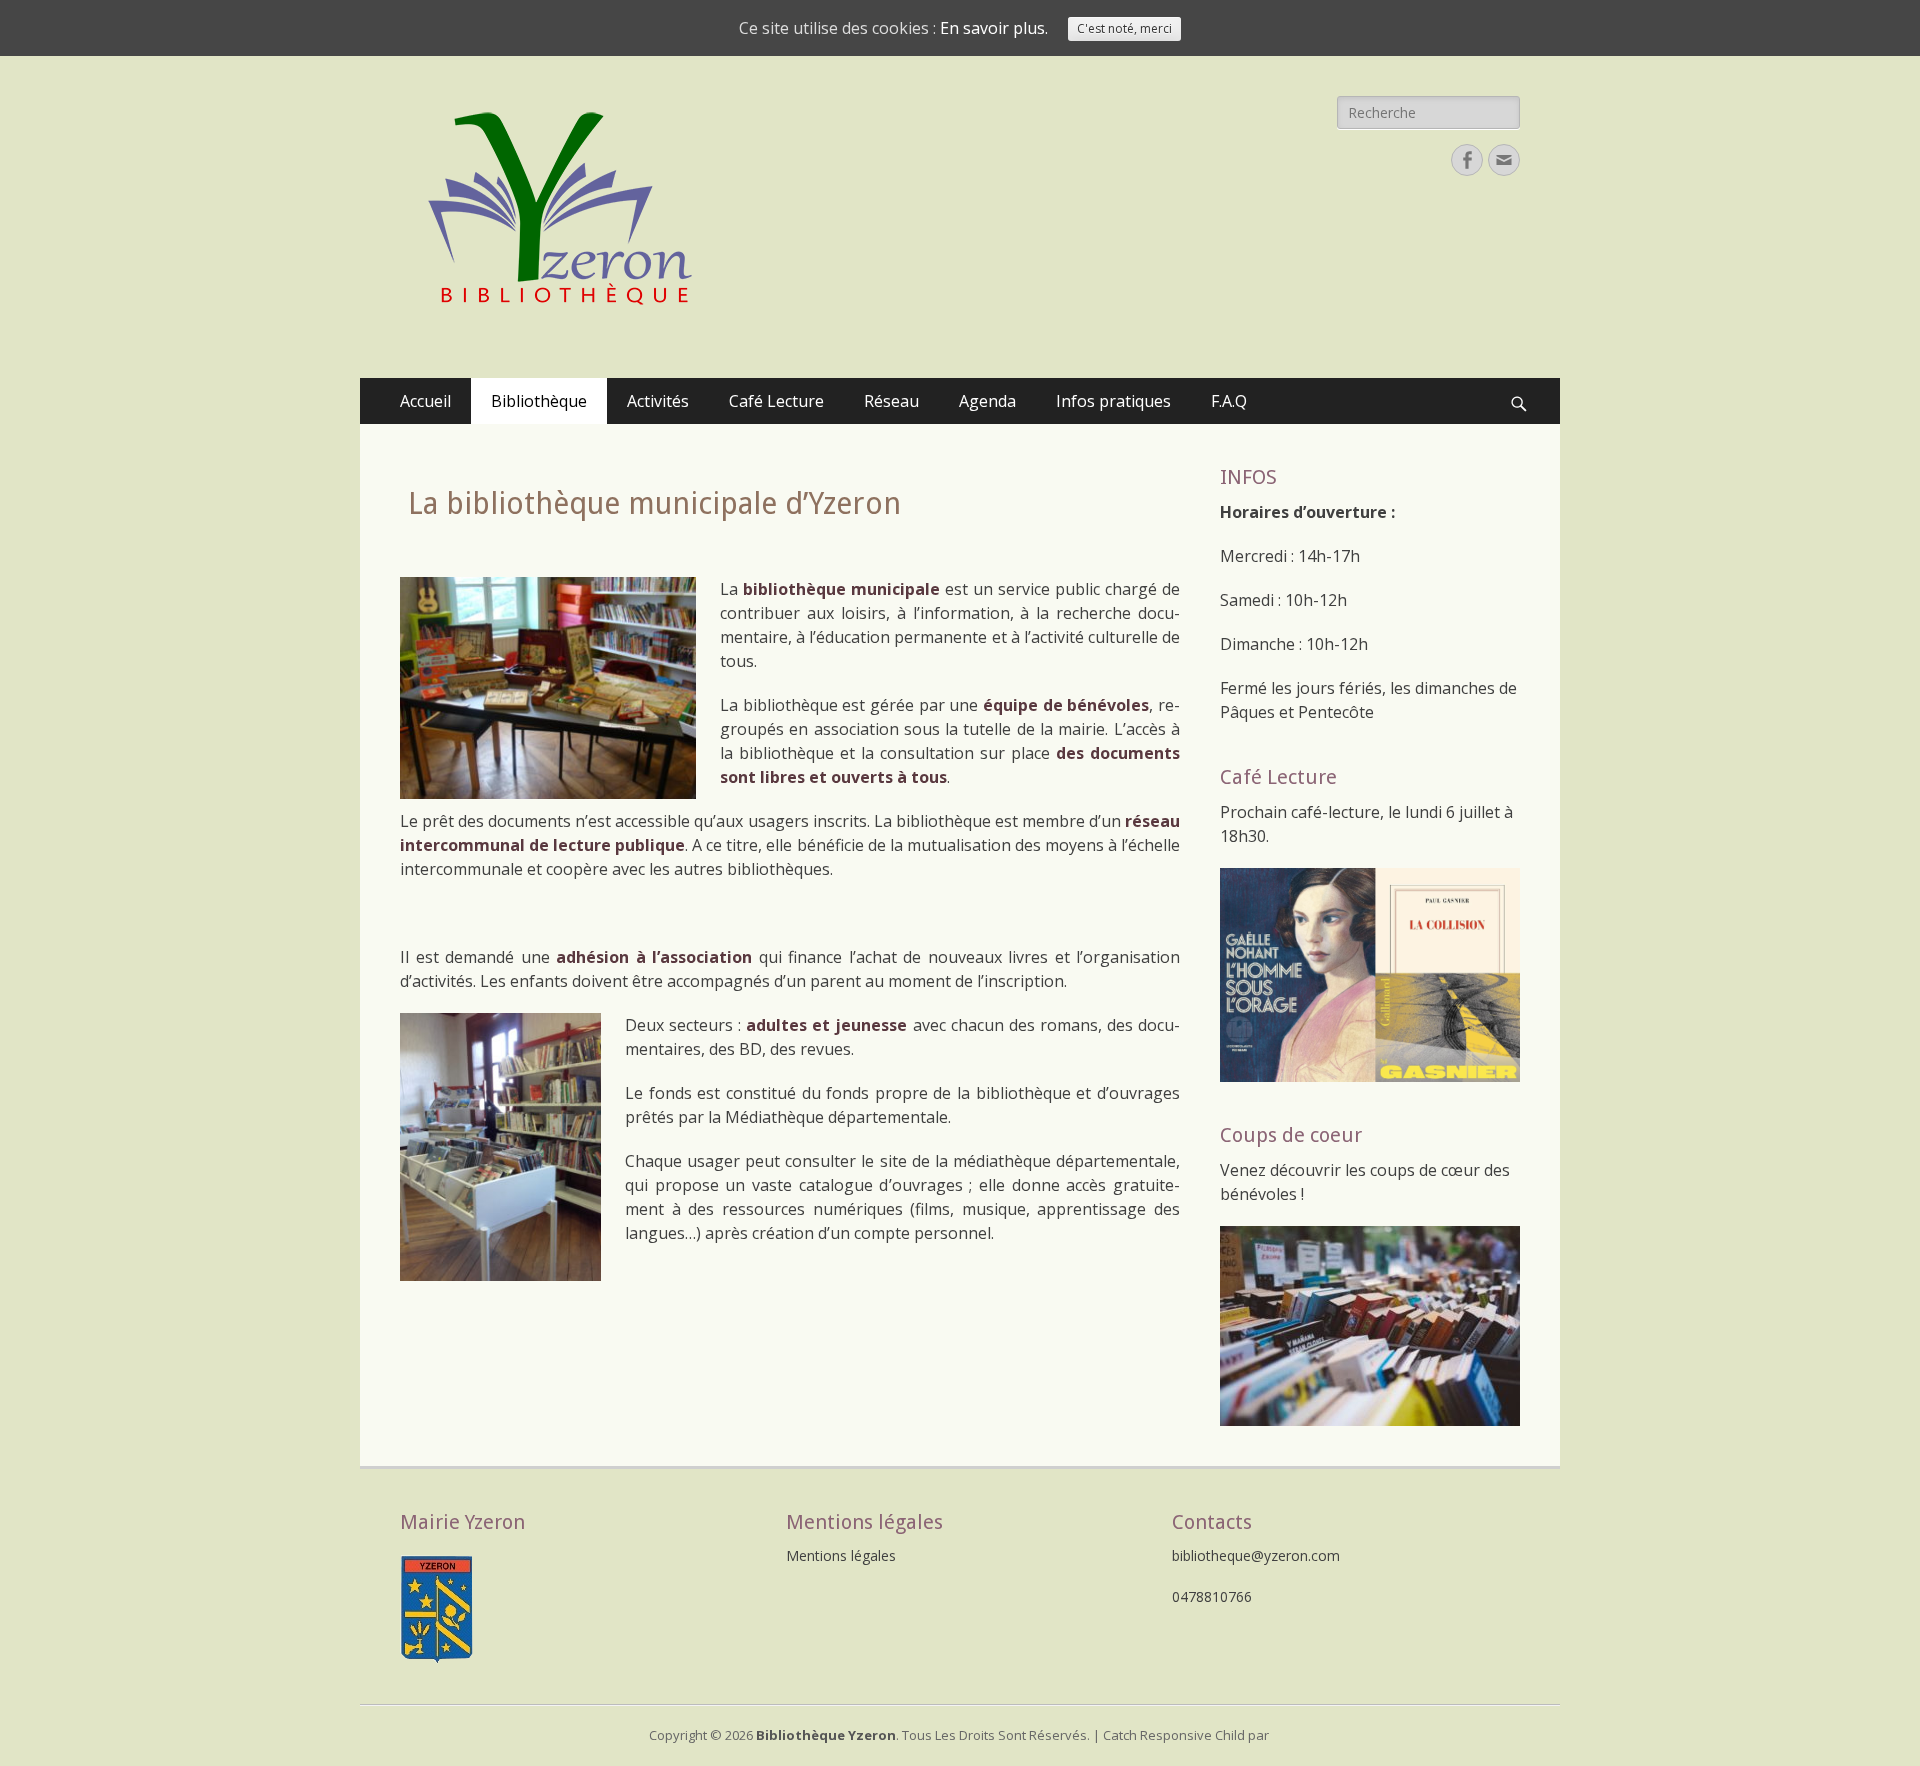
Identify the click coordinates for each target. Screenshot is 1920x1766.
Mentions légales (841, 1555)
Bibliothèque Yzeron (826, 1735)
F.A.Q (1229, 401)
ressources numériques (812, 1209)
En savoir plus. (994, 28)
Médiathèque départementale (836, 1117)
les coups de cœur (1412, 1170)
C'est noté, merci (1124, 28)
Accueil (425, 401)
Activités (658, 401)
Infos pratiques (1113, 401)
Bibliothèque (539, 401)
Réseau (891, 401)
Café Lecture (776, 401)
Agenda (987, 401)
